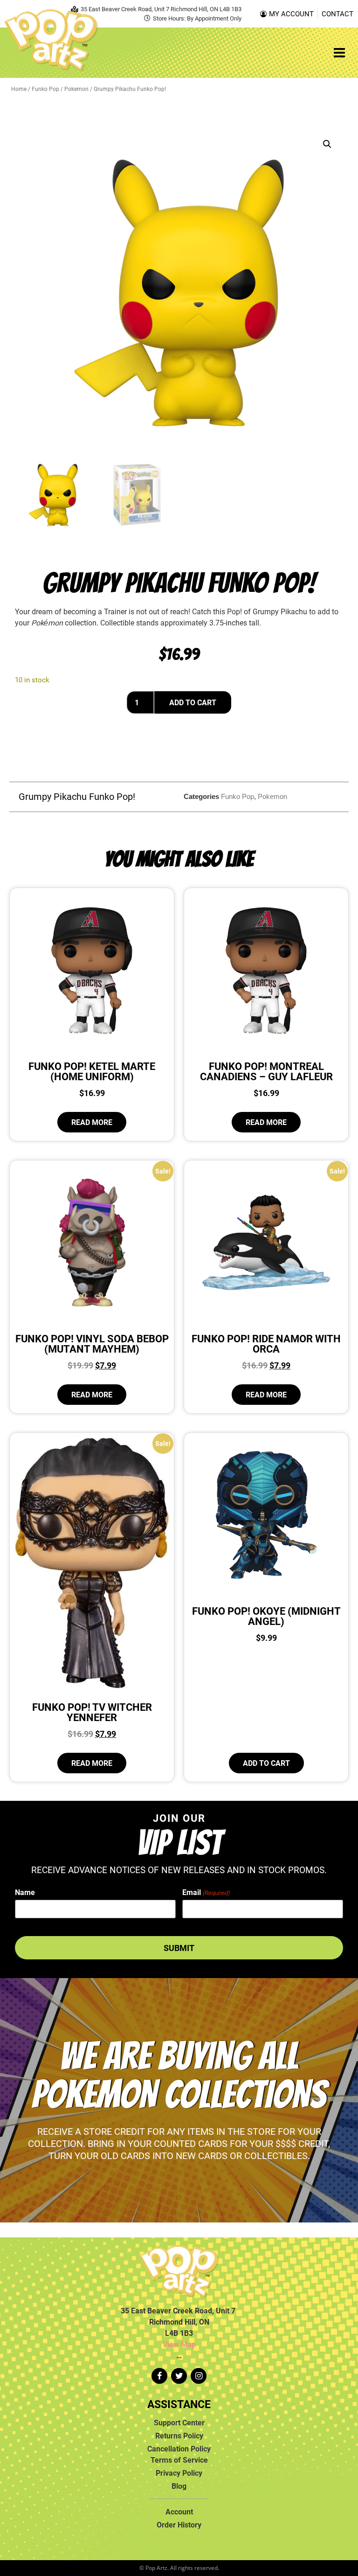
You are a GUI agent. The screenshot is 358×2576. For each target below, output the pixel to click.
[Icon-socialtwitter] (179, 2376)
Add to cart (193, 702)
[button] (327, 144)
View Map (179, 2344)
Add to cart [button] (266, 1763)
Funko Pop (45, 89)
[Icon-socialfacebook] (159, 2376)
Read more (92, 1122)
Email (206, 1892)
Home (19, 89)
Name (25, 1892)
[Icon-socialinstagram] (199, 2376)
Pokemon (76, 89)
